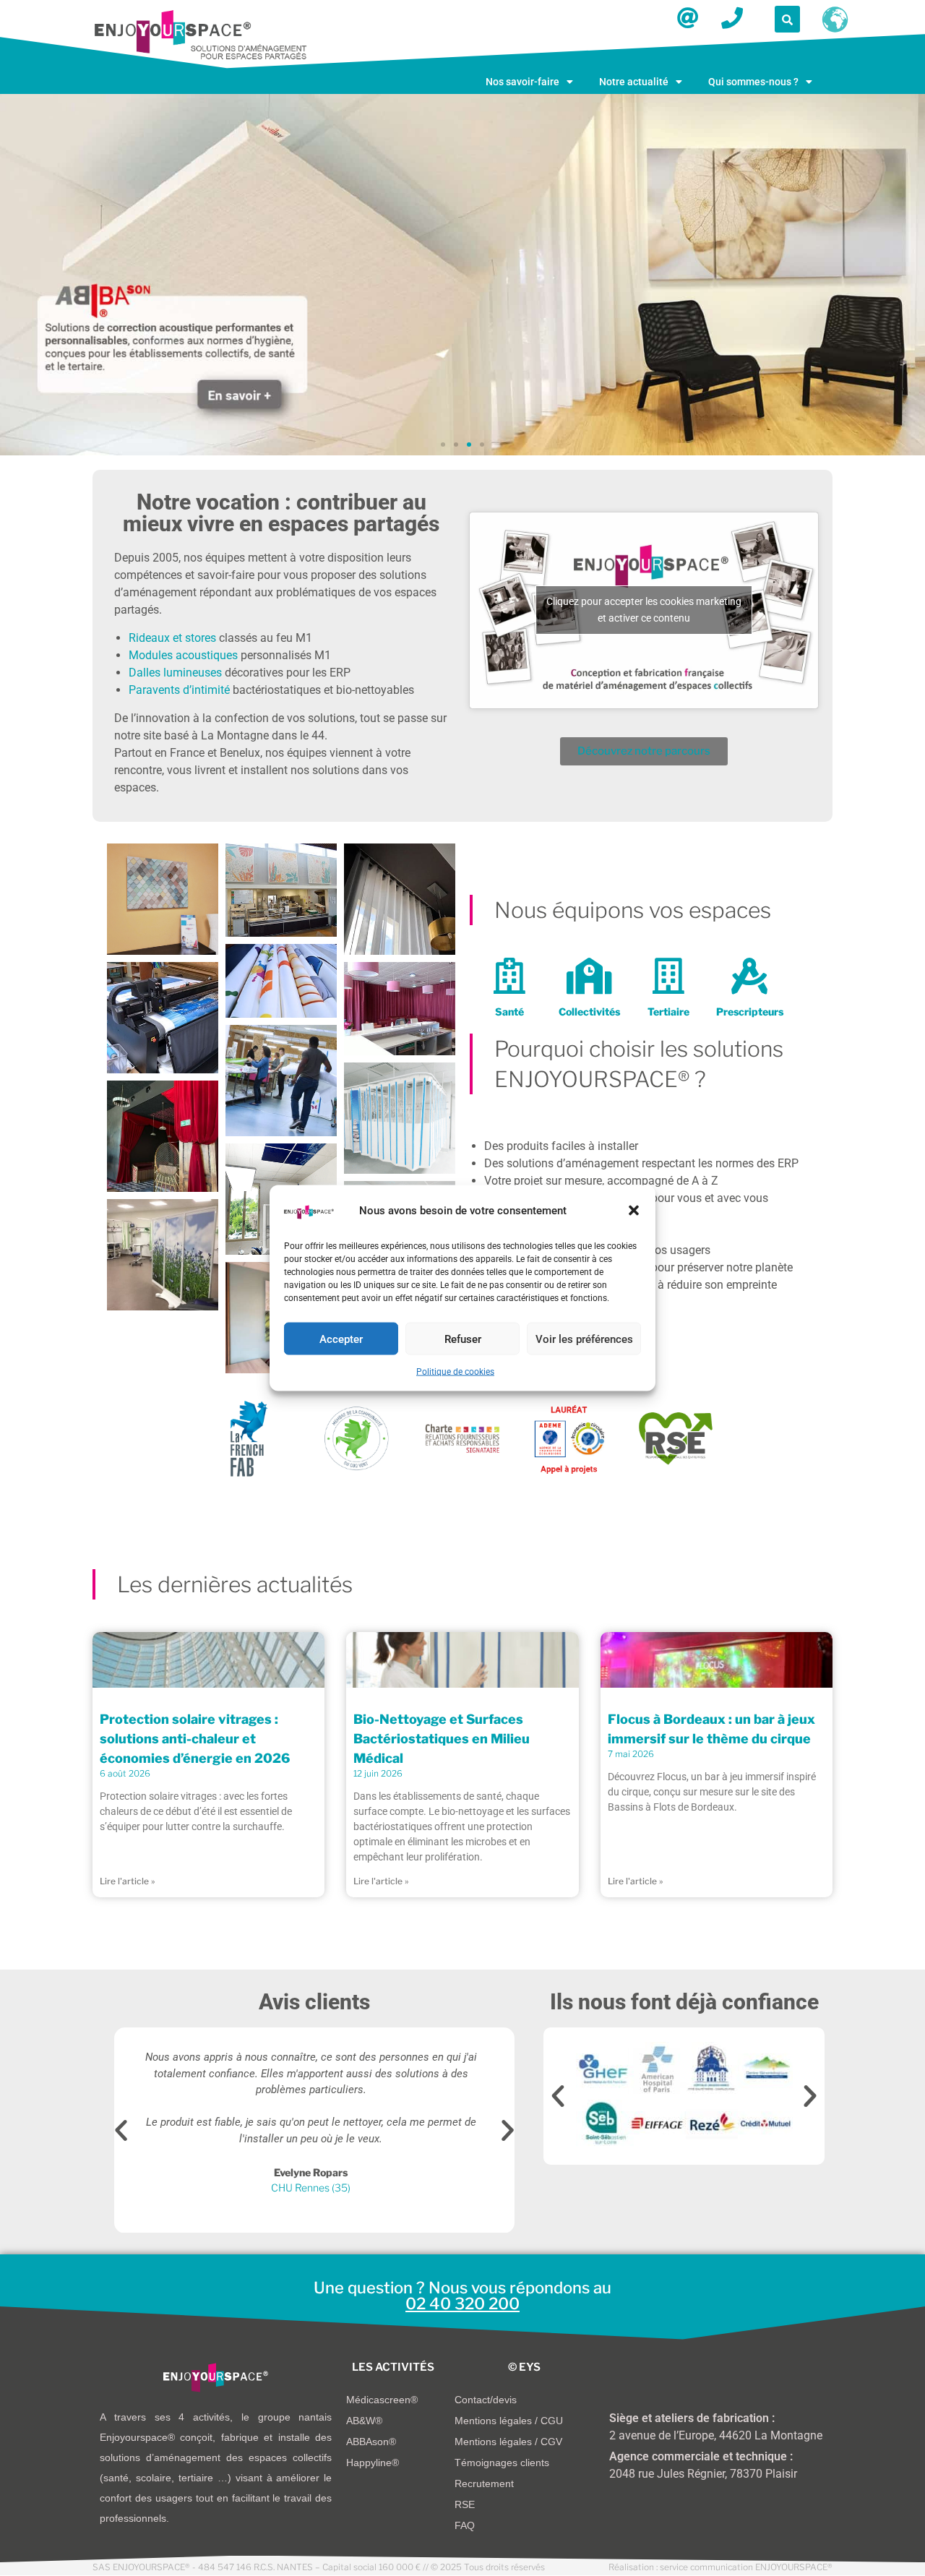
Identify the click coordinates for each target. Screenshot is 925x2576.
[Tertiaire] (668, 976)
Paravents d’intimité (179, 690)
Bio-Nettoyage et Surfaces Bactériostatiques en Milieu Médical (442, 1739)
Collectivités (589, 1012)
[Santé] (509, 976)
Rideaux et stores (172, 638)
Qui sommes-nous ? (753, 82)
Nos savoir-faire (522, 82)
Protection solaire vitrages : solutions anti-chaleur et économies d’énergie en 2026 (195, 1739)
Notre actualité (634, 82)
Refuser (463, 1339)
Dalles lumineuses (175, 673)
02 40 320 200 (462, 2304)
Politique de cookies (455, 1372)
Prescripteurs (750, 1012)
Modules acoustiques (183, 655)
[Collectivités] (589, 976)
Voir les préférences (584, 1339)
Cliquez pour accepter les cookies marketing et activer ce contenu (644, 610)
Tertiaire (668, 1012)
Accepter (341, 1339)
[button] (634, 1211)
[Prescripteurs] (749, 976)
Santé (509, 1012)
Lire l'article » (128, 1881)
